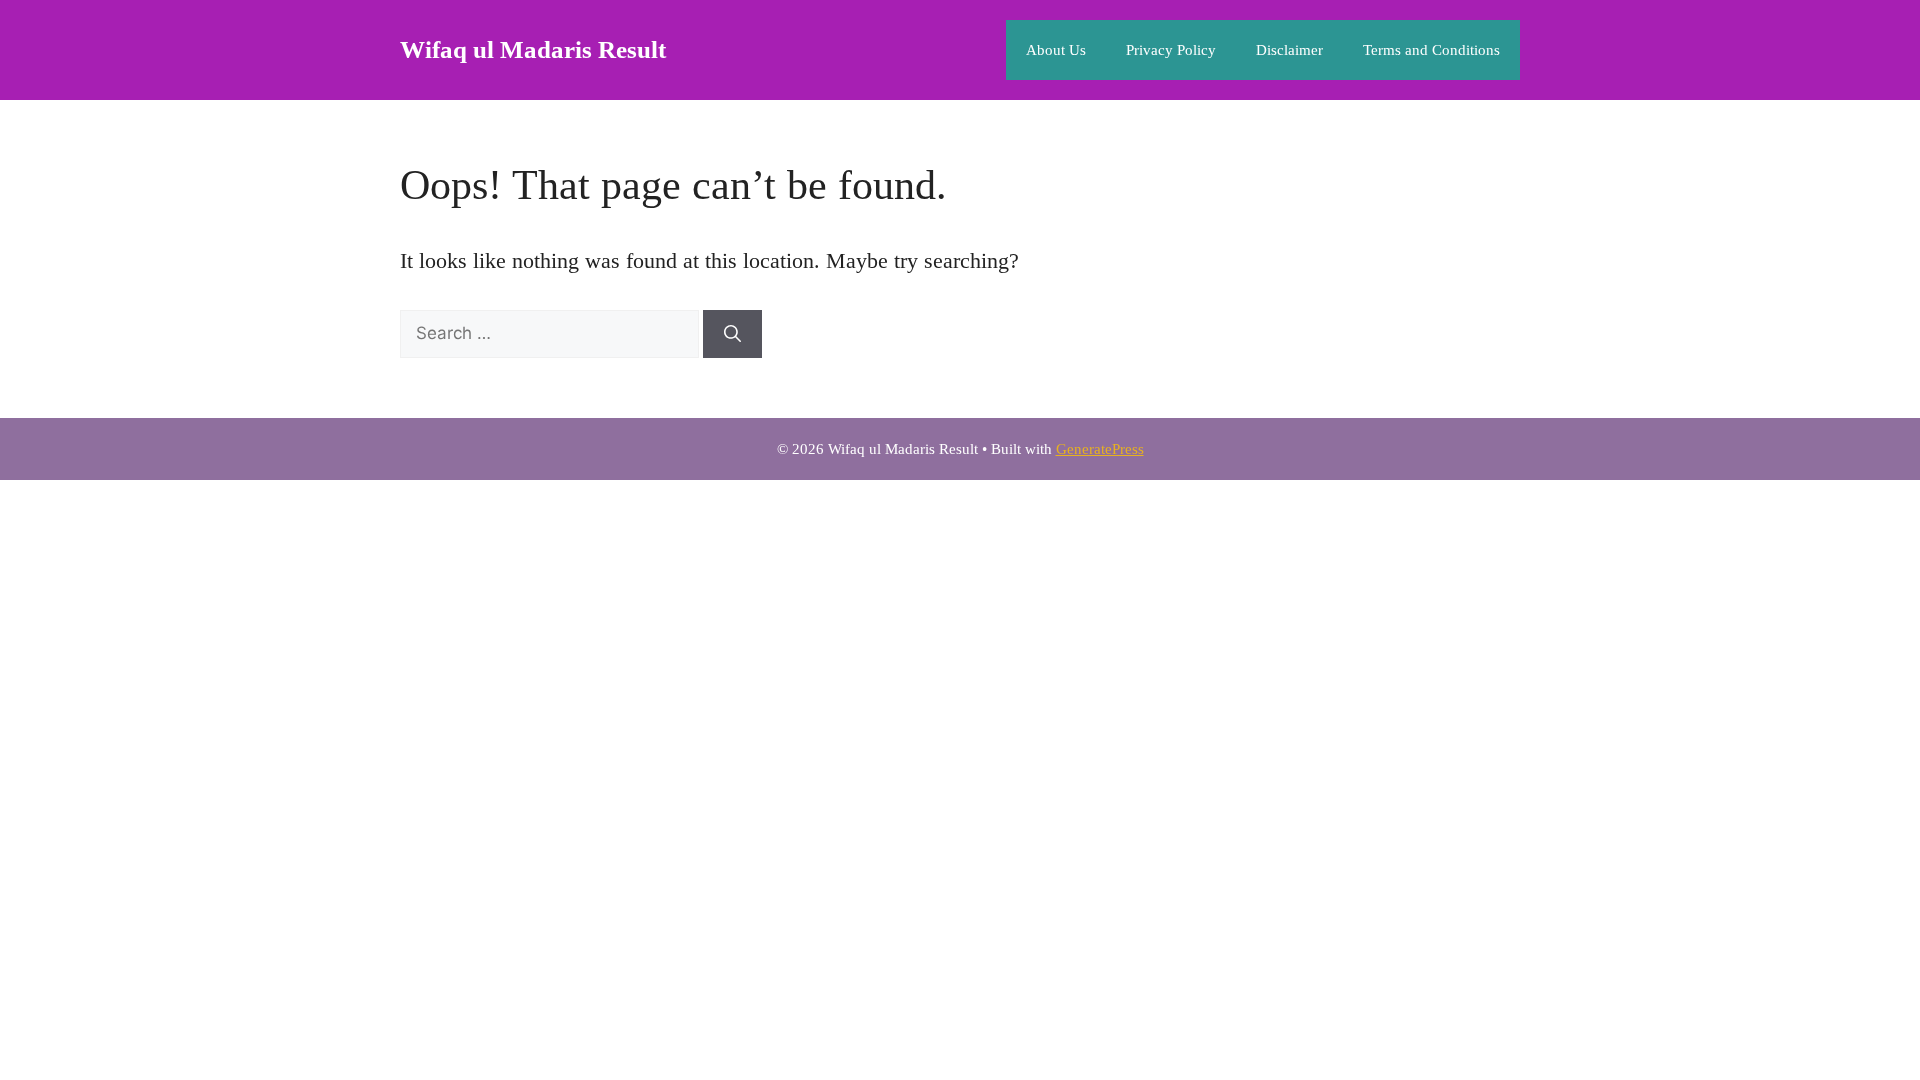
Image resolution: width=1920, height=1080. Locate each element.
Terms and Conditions (1431, 50)
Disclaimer (1289, 50)
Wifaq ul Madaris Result (533, 49)
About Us (1056, 50)
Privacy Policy (1171, 50)
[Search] (732, 334)
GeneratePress (1100, 449)
